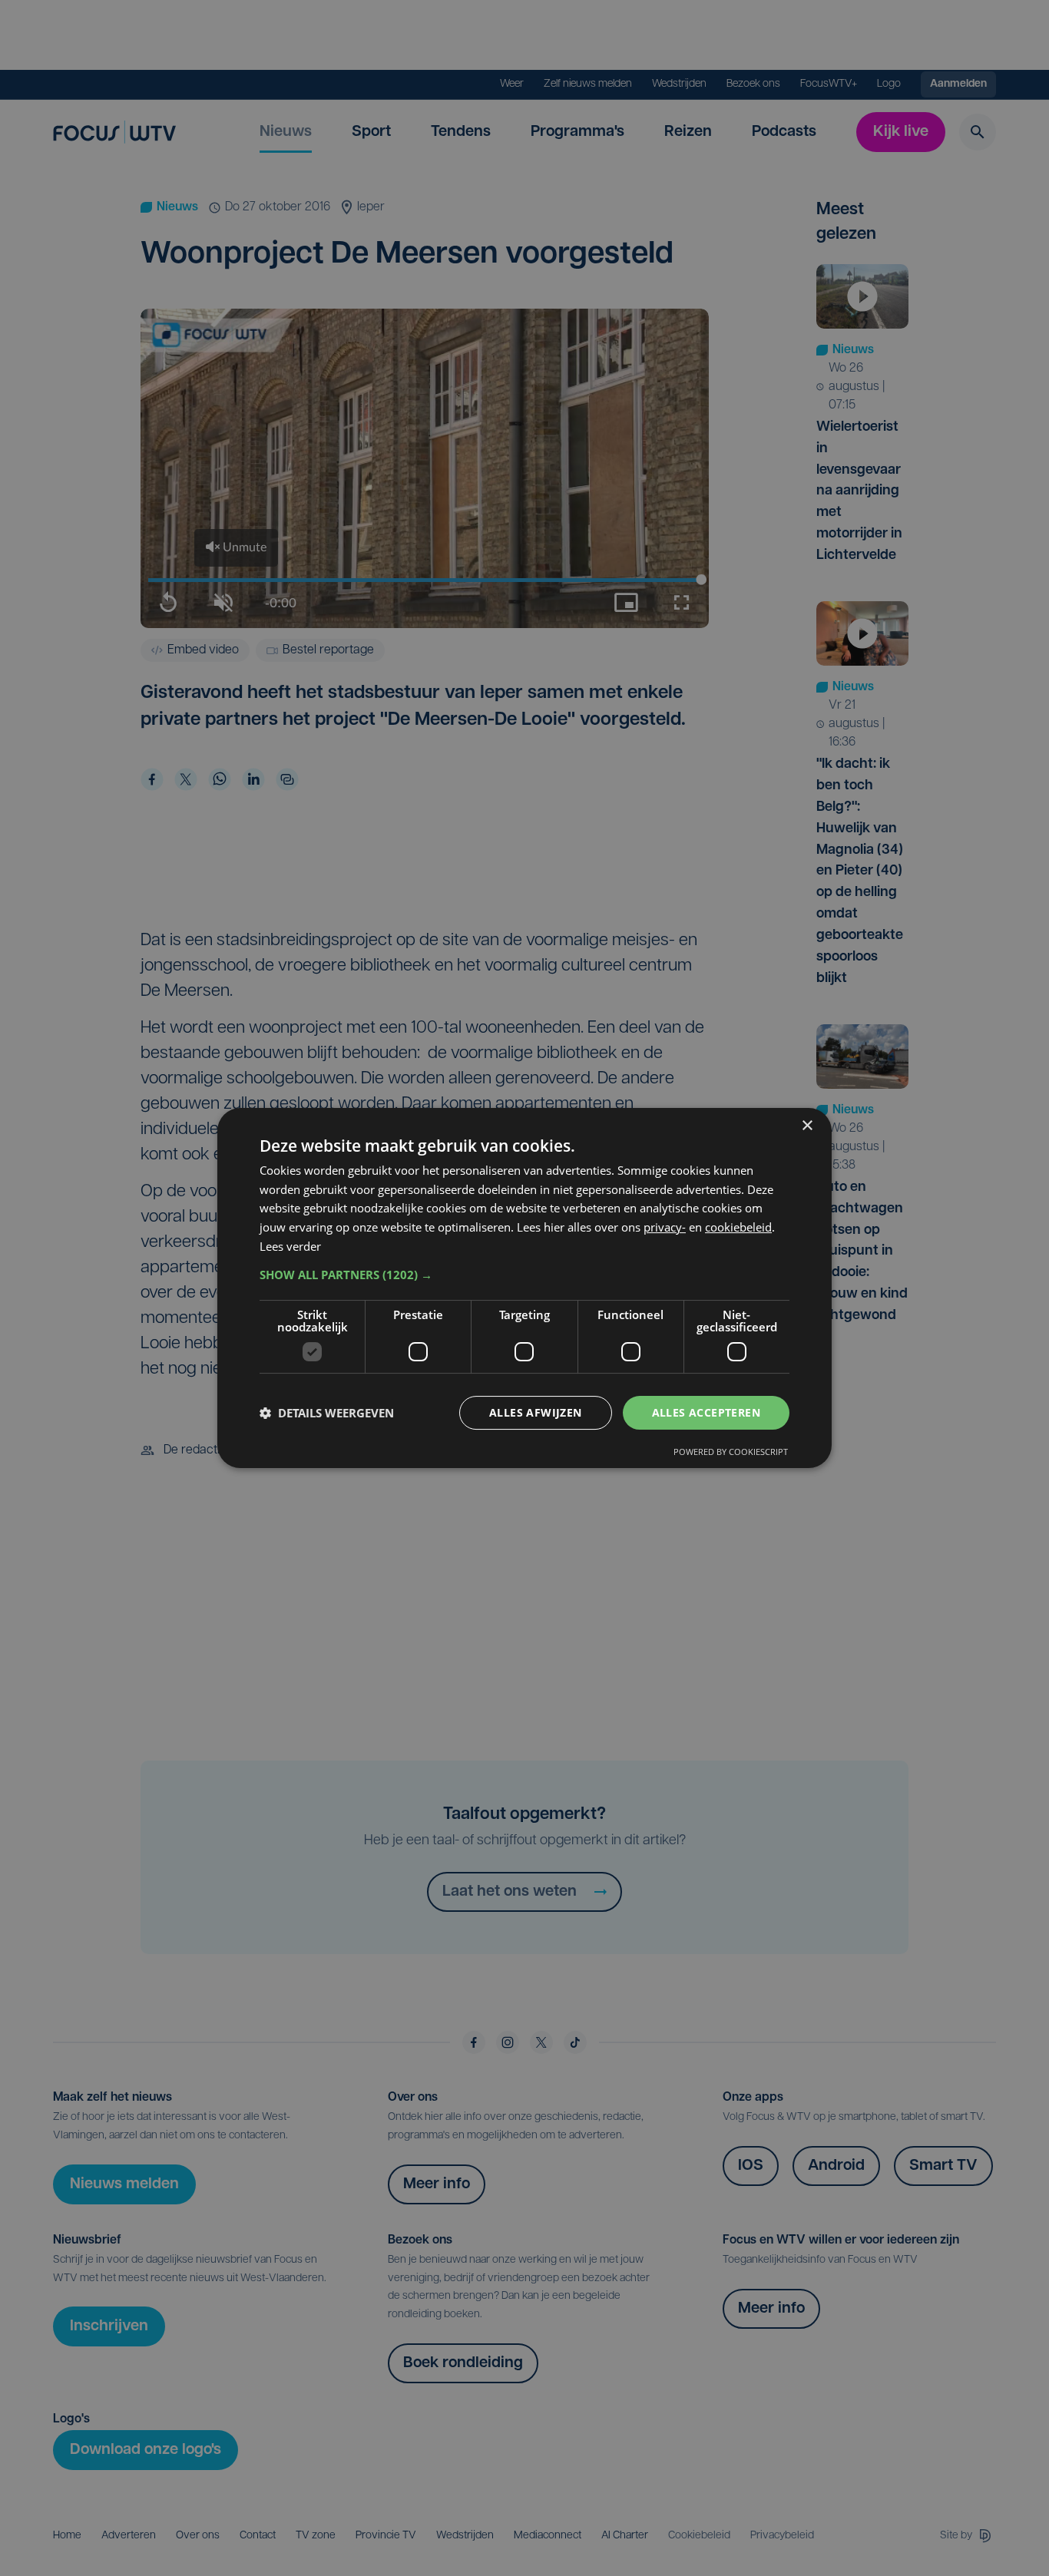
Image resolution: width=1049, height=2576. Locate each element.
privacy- (665, 1227)
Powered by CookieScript (731, 1452)
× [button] (807, 1126)
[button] (524, 1275)
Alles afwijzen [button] (536, 1412)
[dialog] (524, 1288)
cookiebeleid (738, 1227)
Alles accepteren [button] (706, 1412)
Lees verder (290, 1246)
